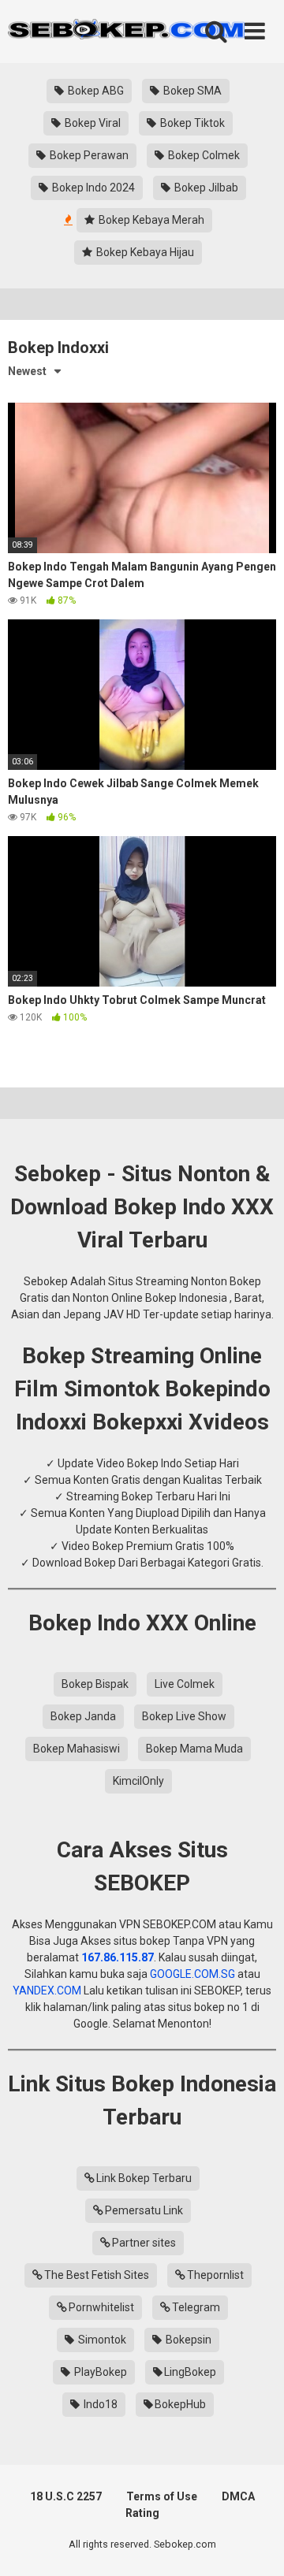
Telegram (196, 2307)
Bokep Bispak (95, 1684)
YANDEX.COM (47, 1991)
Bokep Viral (92, 123)
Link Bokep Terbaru (144, 2178)
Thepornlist (215, 2275)
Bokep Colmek (203, 155)
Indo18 (99, 2404)
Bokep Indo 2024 (92, 188)
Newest (27, 371)
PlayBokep (99, 2372)
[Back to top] (255, 2544)
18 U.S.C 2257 (66, 2496)
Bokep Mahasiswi (77, 1749)
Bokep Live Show (184, 1716)
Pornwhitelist (101, 2307)
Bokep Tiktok (191, 123)
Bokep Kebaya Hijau (144, 252)
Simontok (101, 2340)
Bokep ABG (95, 91)
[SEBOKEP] (126, 32)
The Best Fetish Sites (97, 2275)
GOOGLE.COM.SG (192, 1974)
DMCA (238, 2496)
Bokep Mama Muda (194, 1749)
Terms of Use (162, 2496)
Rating (142, 2513)
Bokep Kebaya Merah (150, 220)
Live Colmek (185, 1684)
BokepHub (180, 2404)
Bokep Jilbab (205, 188)
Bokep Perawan (88, 155)
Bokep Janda (83, 1716)
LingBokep (190, 2372)
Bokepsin (187, 2340)
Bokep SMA (191, 91)
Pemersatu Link (144, 2210)
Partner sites (144, 2243)
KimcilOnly (138, 1781)
